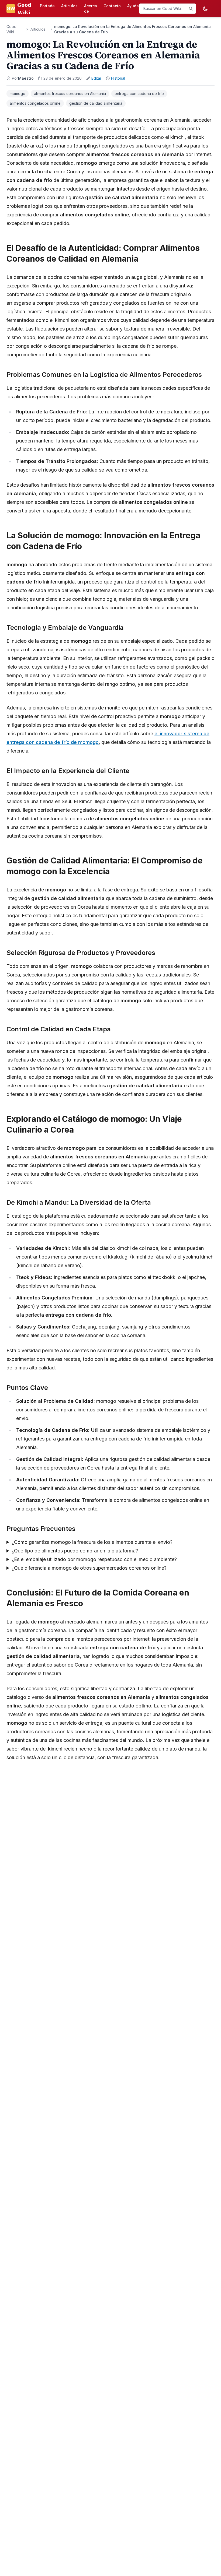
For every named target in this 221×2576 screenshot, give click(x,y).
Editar (96, 78)
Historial (118, 78)
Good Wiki (11, 29)
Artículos (69, 6)
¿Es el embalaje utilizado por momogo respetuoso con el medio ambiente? (94, 1559)
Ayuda (133, 6)
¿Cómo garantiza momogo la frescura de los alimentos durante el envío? (92, 1542)
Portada (47, 6)
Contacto (112, 6)
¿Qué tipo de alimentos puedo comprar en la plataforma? (75, 1551)
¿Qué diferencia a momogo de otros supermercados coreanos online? (89, 1568)
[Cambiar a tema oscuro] (205, 9)
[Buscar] (191, 9)
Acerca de (91, 8)
